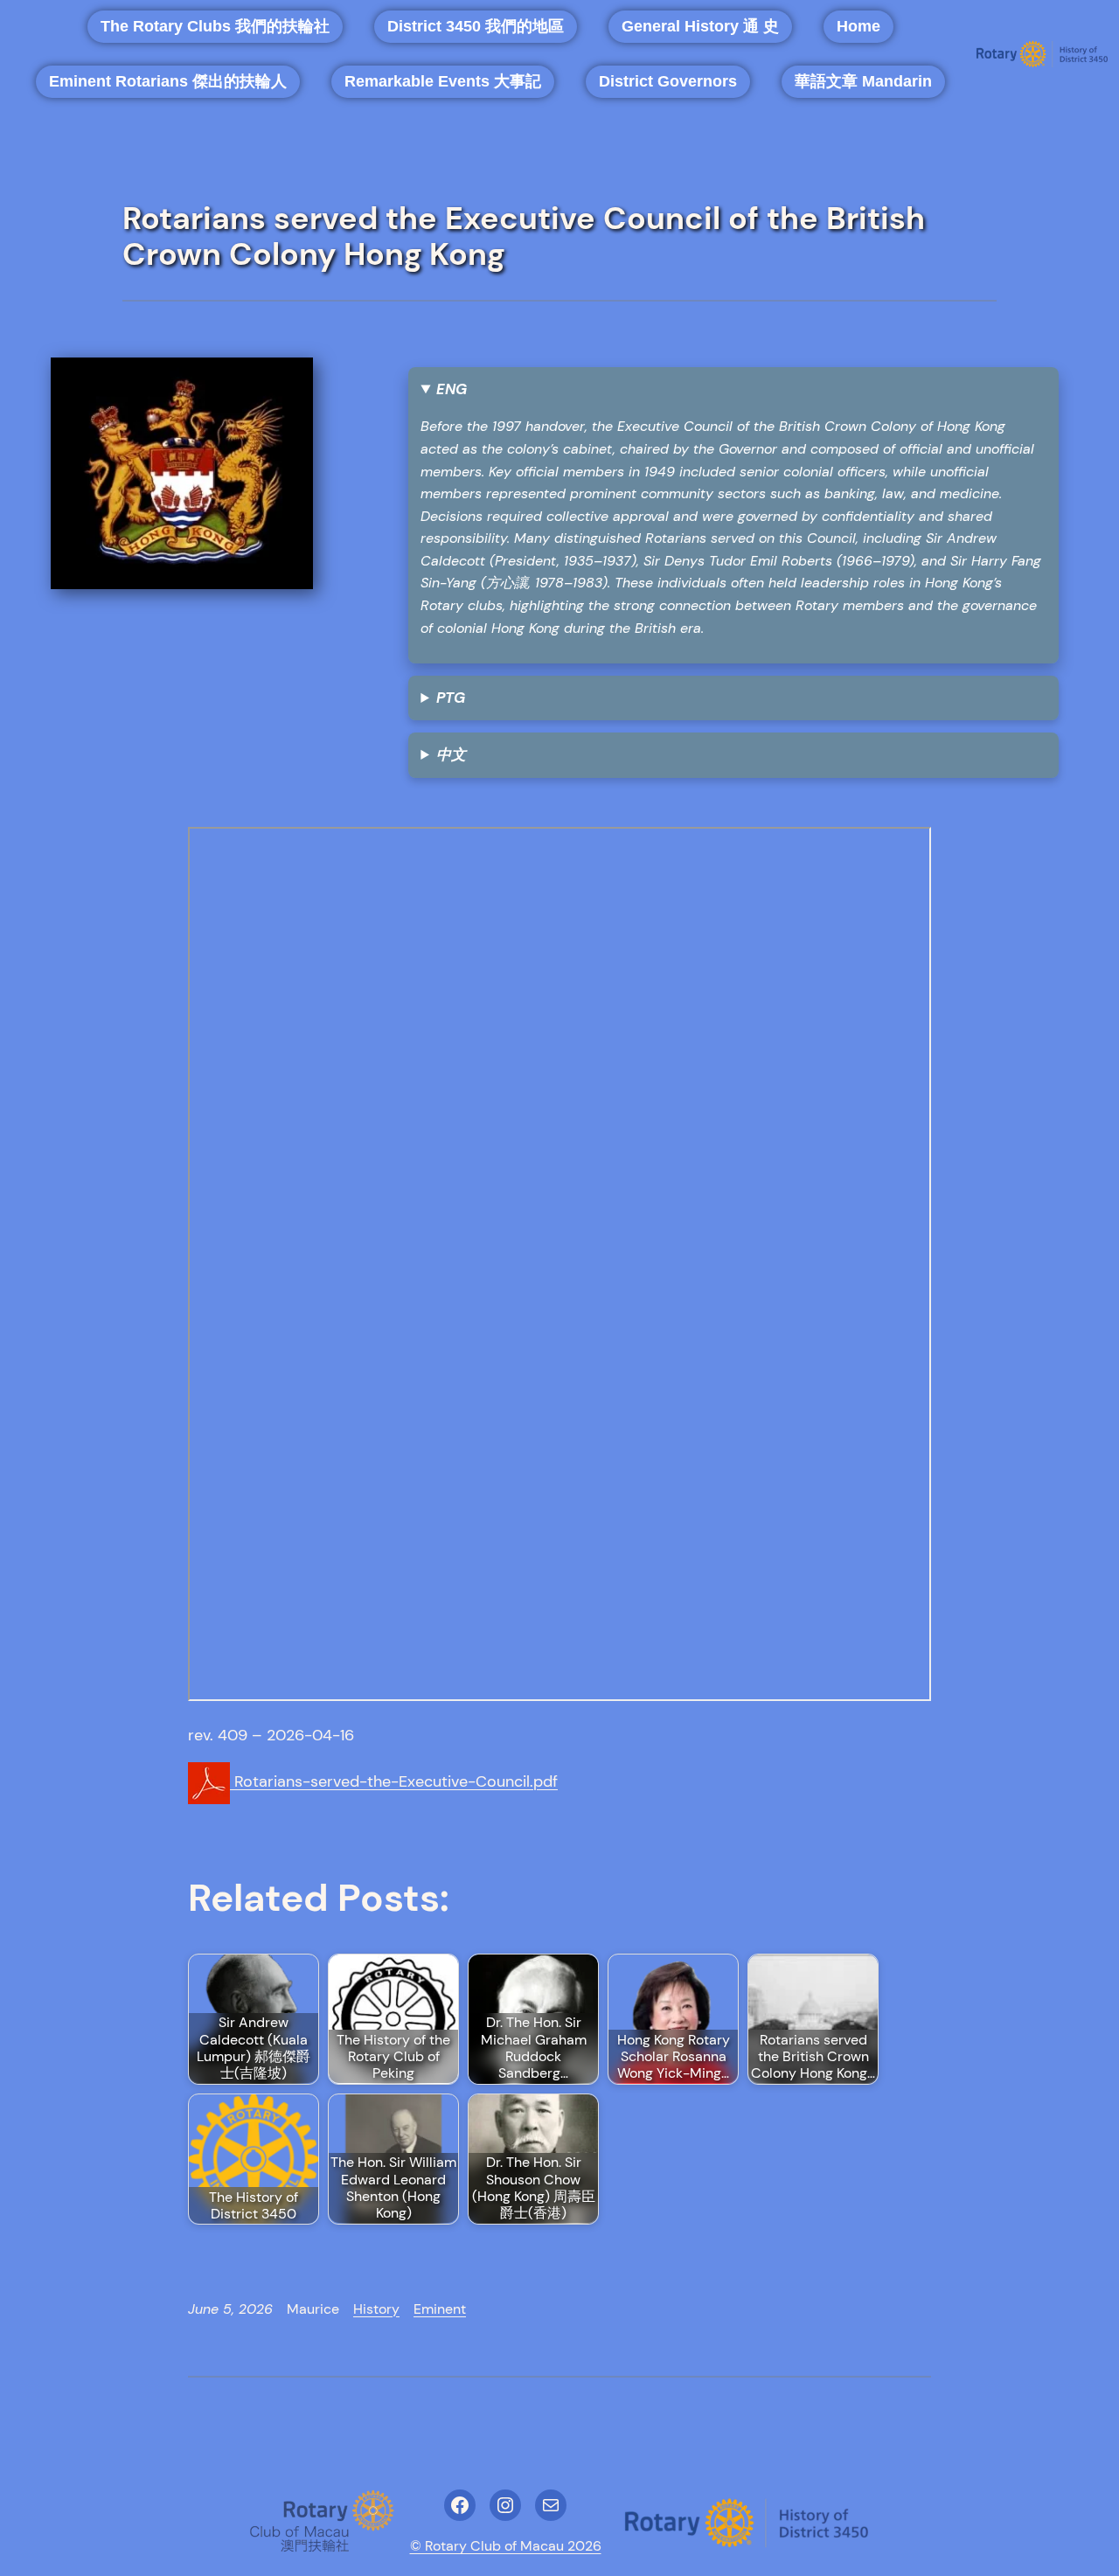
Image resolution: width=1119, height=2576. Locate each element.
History (376, 2309)
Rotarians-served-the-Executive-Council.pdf (394, 1781)
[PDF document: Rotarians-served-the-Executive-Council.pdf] (559, 1264)
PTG (451, 698)
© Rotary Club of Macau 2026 (506, 2546)
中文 (451, 754)
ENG (452, 389)
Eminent (440, 2309)
